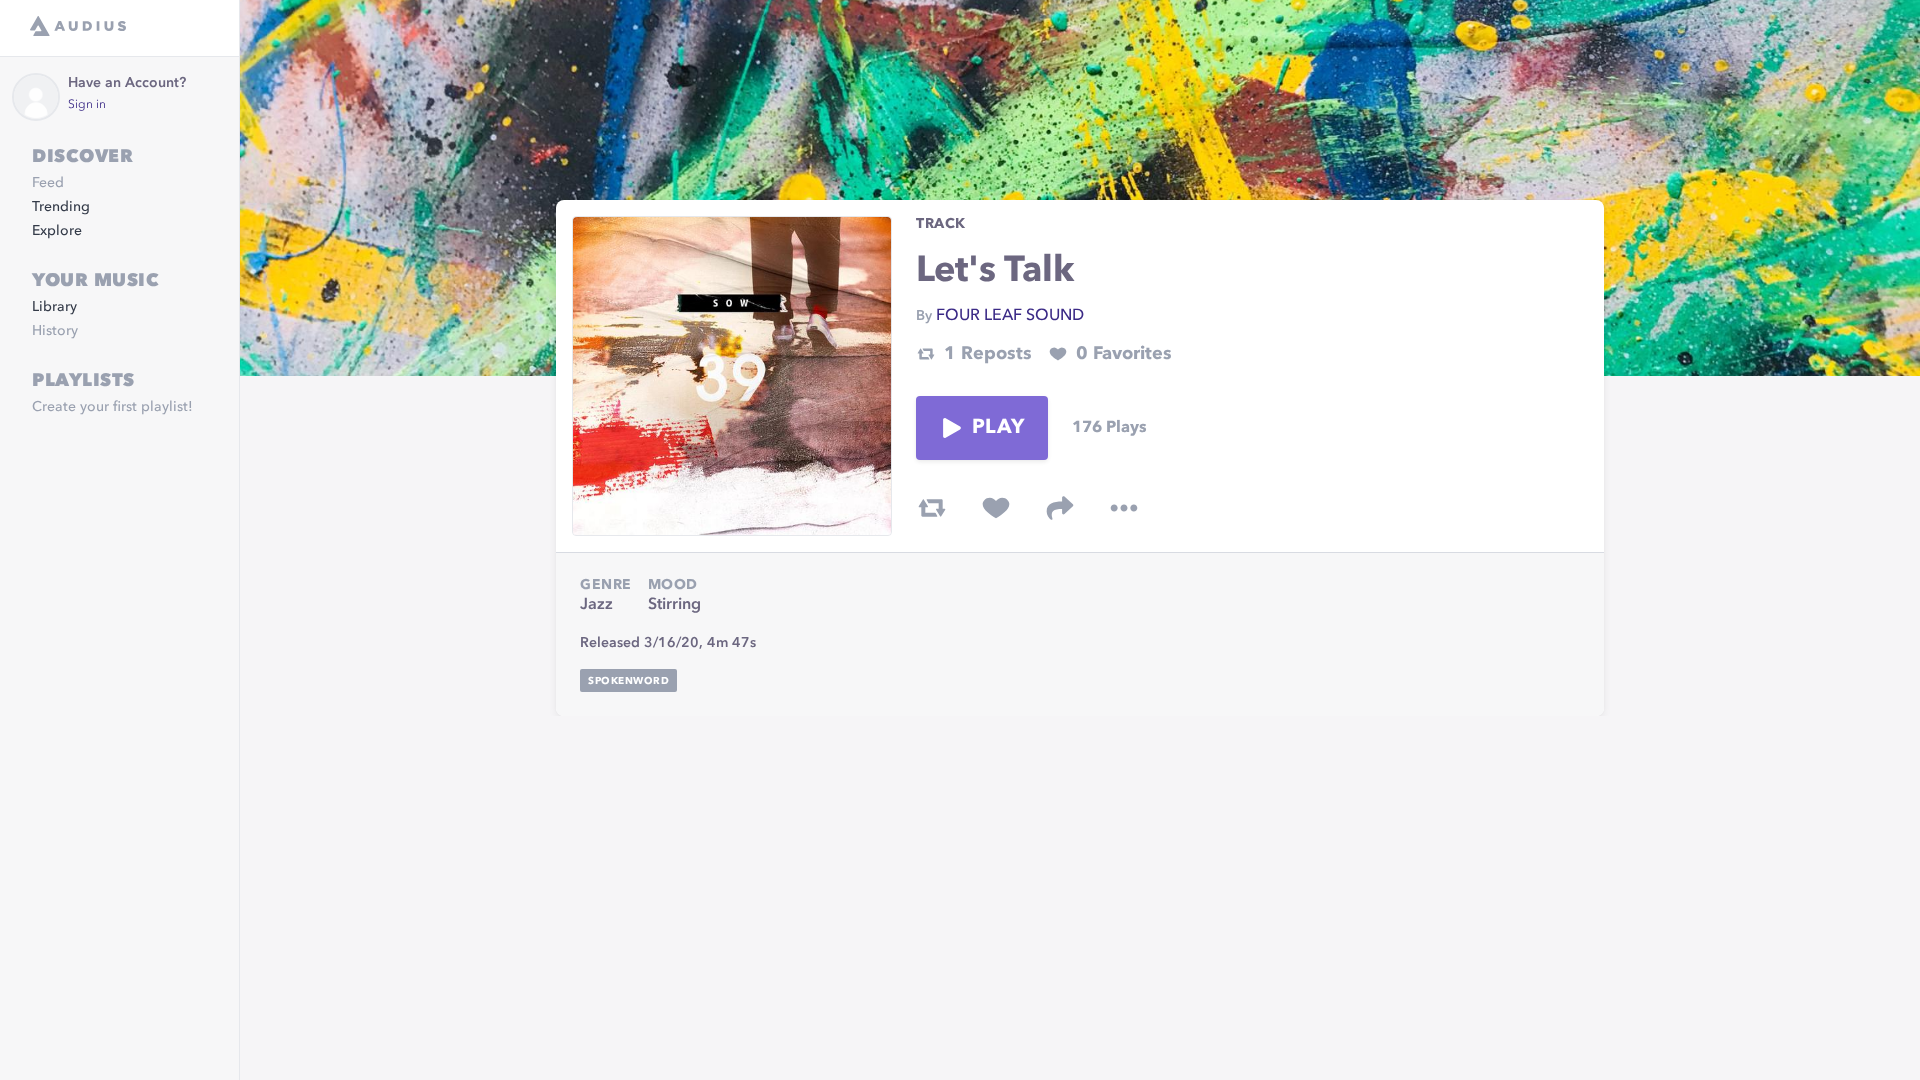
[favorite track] (996, 508)
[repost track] (932, 508)
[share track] (1060, 508)
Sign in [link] (87, 105)
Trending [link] (61, 207)
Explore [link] (57, 231)
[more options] (1124, 508)
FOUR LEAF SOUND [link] (1010, 316)
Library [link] (54, 307)
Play (998, 428)
